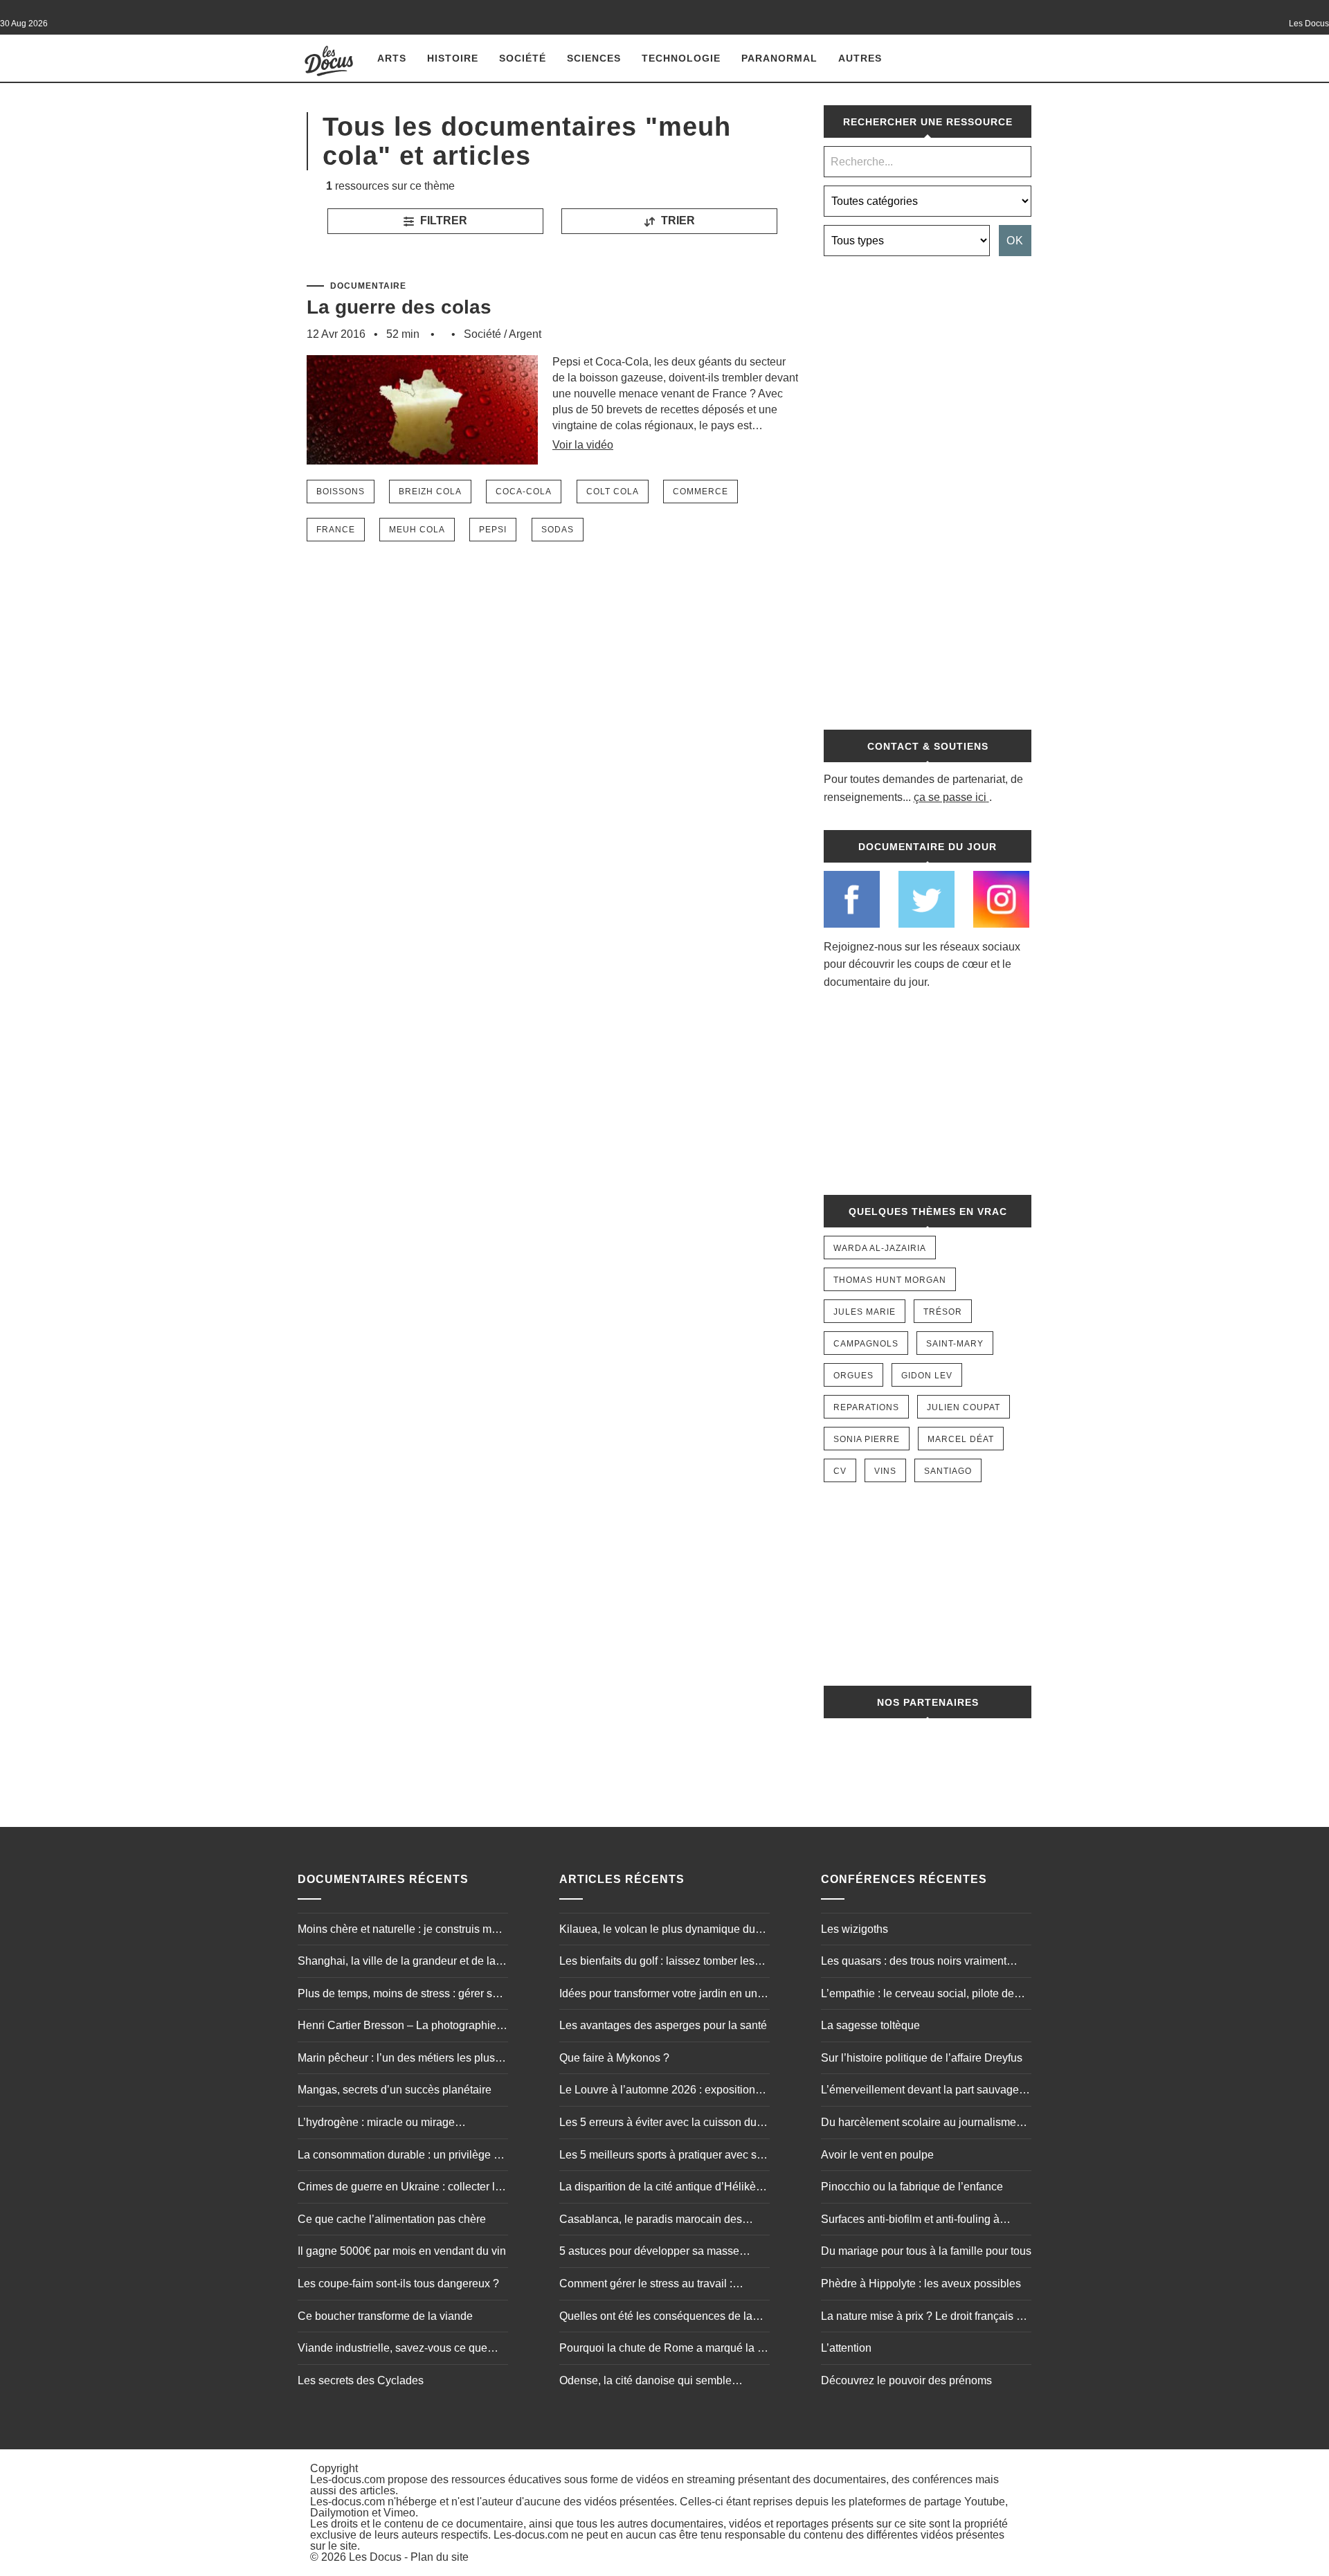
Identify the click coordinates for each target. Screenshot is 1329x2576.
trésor (943, 1312)
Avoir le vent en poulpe (877, 2155)
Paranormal (779, 58)
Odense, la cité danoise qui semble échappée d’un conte (645, 2382)
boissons (341, 492)
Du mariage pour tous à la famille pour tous (926, 2251)
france (336, 530)
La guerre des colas (399, 307)
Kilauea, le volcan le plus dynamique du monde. (657, 1931)
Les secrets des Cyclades (361, 2380)
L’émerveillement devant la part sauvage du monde (920, 2091)
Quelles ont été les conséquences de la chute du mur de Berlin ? (656, 2318)
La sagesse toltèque (870, 2025)
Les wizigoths (855, 1929)
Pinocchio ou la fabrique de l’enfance (912, 2187)
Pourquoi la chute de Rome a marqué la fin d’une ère (664, 2350)
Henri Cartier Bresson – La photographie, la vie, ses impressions (398, 2027)
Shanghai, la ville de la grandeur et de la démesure (397, 1963)
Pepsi (493, 530)
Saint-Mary (955, 1344)
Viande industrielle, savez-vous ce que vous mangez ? (392, 2350)
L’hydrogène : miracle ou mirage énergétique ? (376, 2124)
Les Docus (375, 2557)
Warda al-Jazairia (880, 1248)
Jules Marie (865, 1312)
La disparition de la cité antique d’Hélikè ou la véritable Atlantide (658, 2188)
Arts (392, 58)
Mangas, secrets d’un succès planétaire (395, 2090)
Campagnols (866, 1344)
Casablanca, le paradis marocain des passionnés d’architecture (651, 2221)
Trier (677, 220)
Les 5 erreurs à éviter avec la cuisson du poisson (658, 2124)
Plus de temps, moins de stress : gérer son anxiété (401, 1995)
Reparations (866, 1407)
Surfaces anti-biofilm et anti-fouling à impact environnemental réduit (910, 2221)
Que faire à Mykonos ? (614, 2058)
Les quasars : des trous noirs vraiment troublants (914, 1963)
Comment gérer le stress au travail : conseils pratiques (646, 2285)
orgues (853, 1376)
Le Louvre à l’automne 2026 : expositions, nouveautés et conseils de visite (661, 2091)
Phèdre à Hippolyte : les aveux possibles (921, 2284)
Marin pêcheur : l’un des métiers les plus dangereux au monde (396, 2060)
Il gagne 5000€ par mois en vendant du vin (402, 2251)
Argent (525, 334)
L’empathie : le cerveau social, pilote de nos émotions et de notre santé (917, 1995)
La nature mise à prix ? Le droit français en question (925, 2318)
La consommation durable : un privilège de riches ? (402, 2156)
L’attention (846, 2348)
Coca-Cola (524, 492)
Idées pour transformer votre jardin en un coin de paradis (658, 1995)
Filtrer (442, 220)
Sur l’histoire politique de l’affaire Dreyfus (922, 2058)
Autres (860, 58)
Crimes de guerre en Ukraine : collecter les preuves (402, 2188)
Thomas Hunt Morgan (890, 1280)
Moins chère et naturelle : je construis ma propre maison (398, 1931)
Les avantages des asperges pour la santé (663, 2025)
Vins (885, 1471)
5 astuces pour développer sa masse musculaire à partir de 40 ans (649, 2253)
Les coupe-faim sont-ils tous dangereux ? (398, 2284)
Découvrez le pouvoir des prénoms (906, 2380)
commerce (700, 492)
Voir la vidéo (583, 445)
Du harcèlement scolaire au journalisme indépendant (919, 2124)
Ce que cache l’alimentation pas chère (392, 2219)
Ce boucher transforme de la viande (385, 2316)
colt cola (613, 492)
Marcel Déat (961, 1439)
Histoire (453, 58)
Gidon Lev (927, 1376)
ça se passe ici (950, 797)
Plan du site (440, 2557)
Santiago (948, 1471)
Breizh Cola (430, 492)
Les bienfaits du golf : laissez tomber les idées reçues (657, 1963)
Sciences (594, 58)
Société (523, 58)
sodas (558, 530)
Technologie (681, 58)
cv (840, 1471)
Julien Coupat (964, 1407)
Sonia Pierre (867, 1439)
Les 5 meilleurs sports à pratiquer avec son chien (664, 2156)
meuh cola (417, 530)
